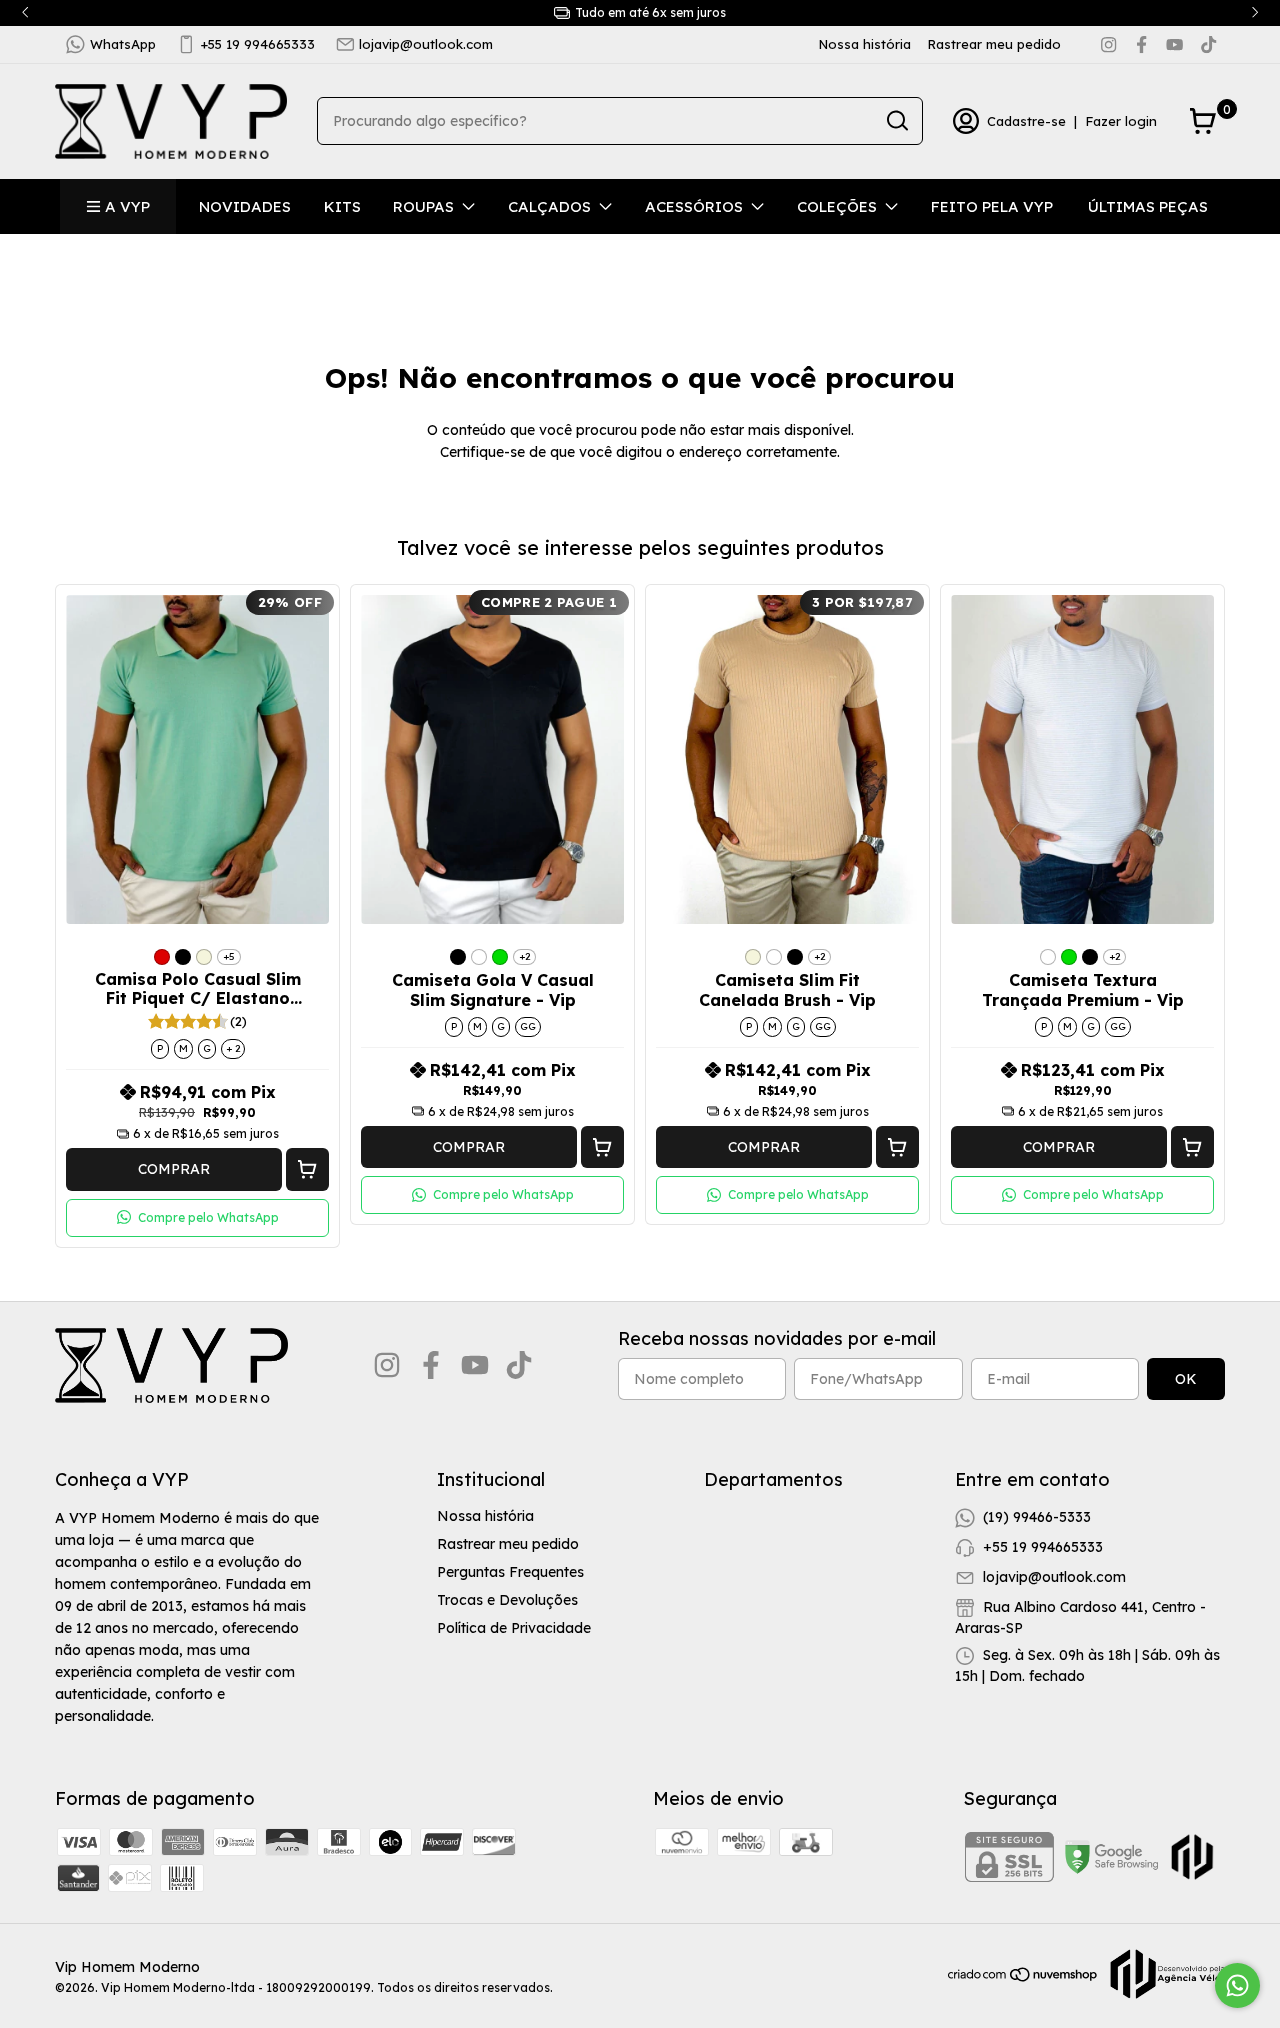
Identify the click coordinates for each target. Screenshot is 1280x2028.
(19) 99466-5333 (1037, 1517)
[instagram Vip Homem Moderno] (1108, 44)
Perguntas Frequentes (510, 1572)
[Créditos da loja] (1162, 1974)
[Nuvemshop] (1023, 1978)
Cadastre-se (1026, 121)
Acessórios (694, 206)
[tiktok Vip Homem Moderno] (1208, 44)
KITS (342, 206)
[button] (307, 1169)
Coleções (837, 206)
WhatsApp (123, 44)
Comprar (174, 1169)
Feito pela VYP (992, 206)
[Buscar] (896, 120)
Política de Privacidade (514, 1628)
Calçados (549, 206)
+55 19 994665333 (258, 44)
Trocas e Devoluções (507, 1600)
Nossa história (864, 44)
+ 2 (233, 1048)
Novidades (245, 206)
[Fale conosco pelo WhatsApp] (1237, 1985)
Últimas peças (1148, 206)
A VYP (127, 206)
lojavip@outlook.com (426, 44)
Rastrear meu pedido (994, 44)
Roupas (423, 206)
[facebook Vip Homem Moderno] (1141, 44)
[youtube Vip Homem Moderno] (1174, 44)
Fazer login (1121, 121)
